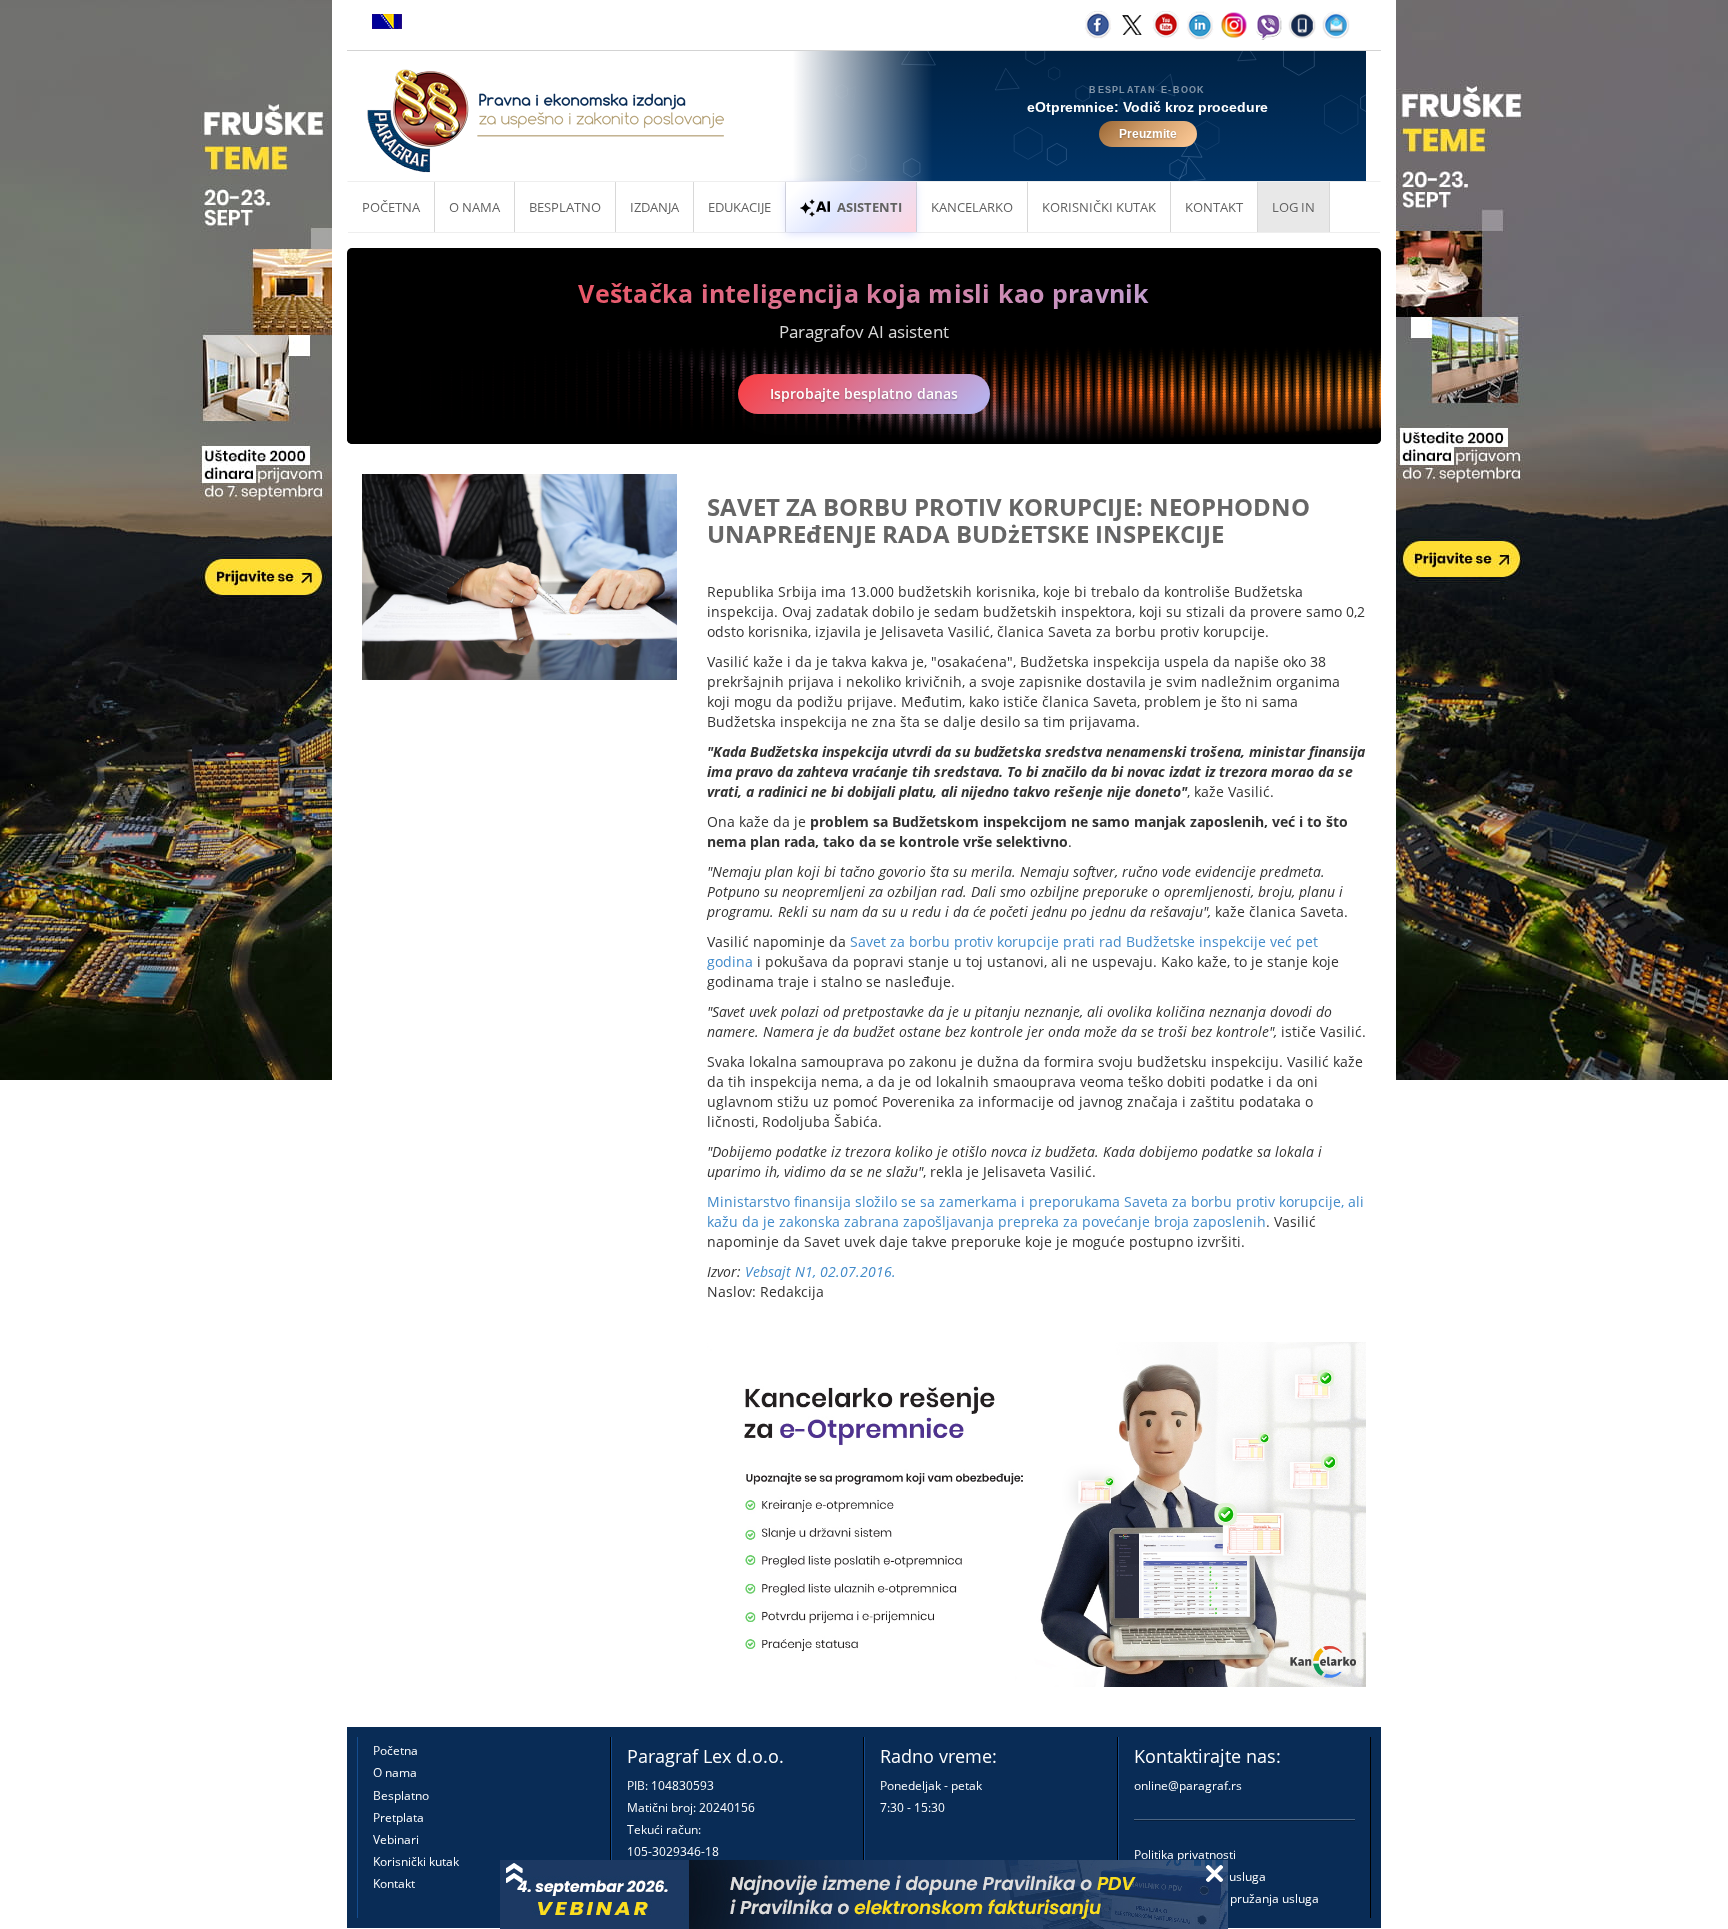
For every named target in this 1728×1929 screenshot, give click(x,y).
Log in (1293, 207)
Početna (391, 207)
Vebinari (396, 1839)
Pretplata (398, 1817)
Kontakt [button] (1214, 207)
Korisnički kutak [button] (1099, 207)
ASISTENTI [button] (869, 207)
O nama (474, 207)
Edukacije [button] (739, 207)
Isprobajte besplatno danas (864, 393)
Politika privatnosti (1185, 1854)
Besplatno (565, 207)
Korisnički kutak (416, 1861)
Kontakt (394, 1883)
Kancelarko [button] (972, 207)
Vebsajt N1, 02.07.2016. (820, 1271)
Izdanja (654, 207)
